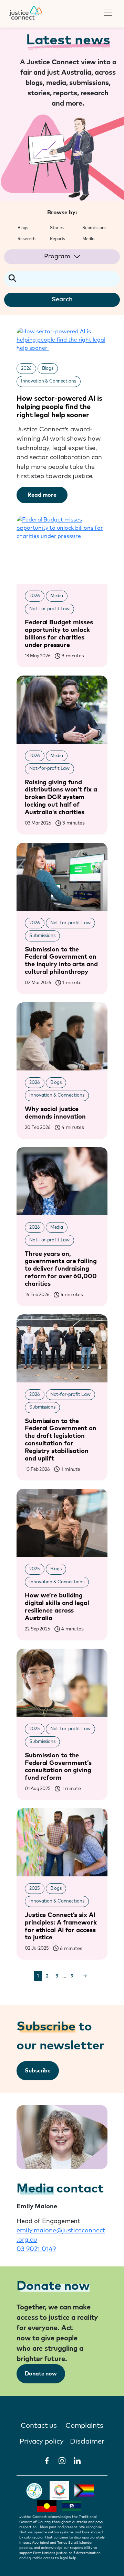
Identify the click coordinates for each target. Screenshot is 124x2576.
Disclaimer (87, 2442)
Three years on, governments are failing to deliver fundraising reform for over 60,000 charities (61, 1269)
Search (62, 300)
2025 (35, 1569)
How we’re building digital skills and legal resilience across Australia (57, 1607)
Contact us (39, 2426)
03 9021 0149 (36, 2249)
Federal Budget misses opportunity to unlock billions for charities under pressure (59, 634)
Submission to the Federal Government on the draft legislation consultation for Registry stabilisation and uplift (61, 1440)
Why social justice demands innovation (55, 1113)
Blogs (48, 369)
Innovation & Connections (49, 381)
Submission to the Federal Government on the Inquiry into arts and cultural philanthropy (61, 961)
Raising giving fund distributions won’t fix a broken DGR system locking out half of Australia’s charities (61, 797)
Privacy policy (42, 2442)
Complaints (84, 2426)
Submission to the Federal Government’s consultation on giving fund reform (58, 1767)
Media (57, 596)
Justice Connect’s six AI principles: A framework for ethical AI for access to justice (61, 1926)
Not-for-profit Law (49, 609)
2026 (26, 369)
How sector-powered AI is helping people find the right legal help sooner (59, 407)
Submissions (42, 936)
